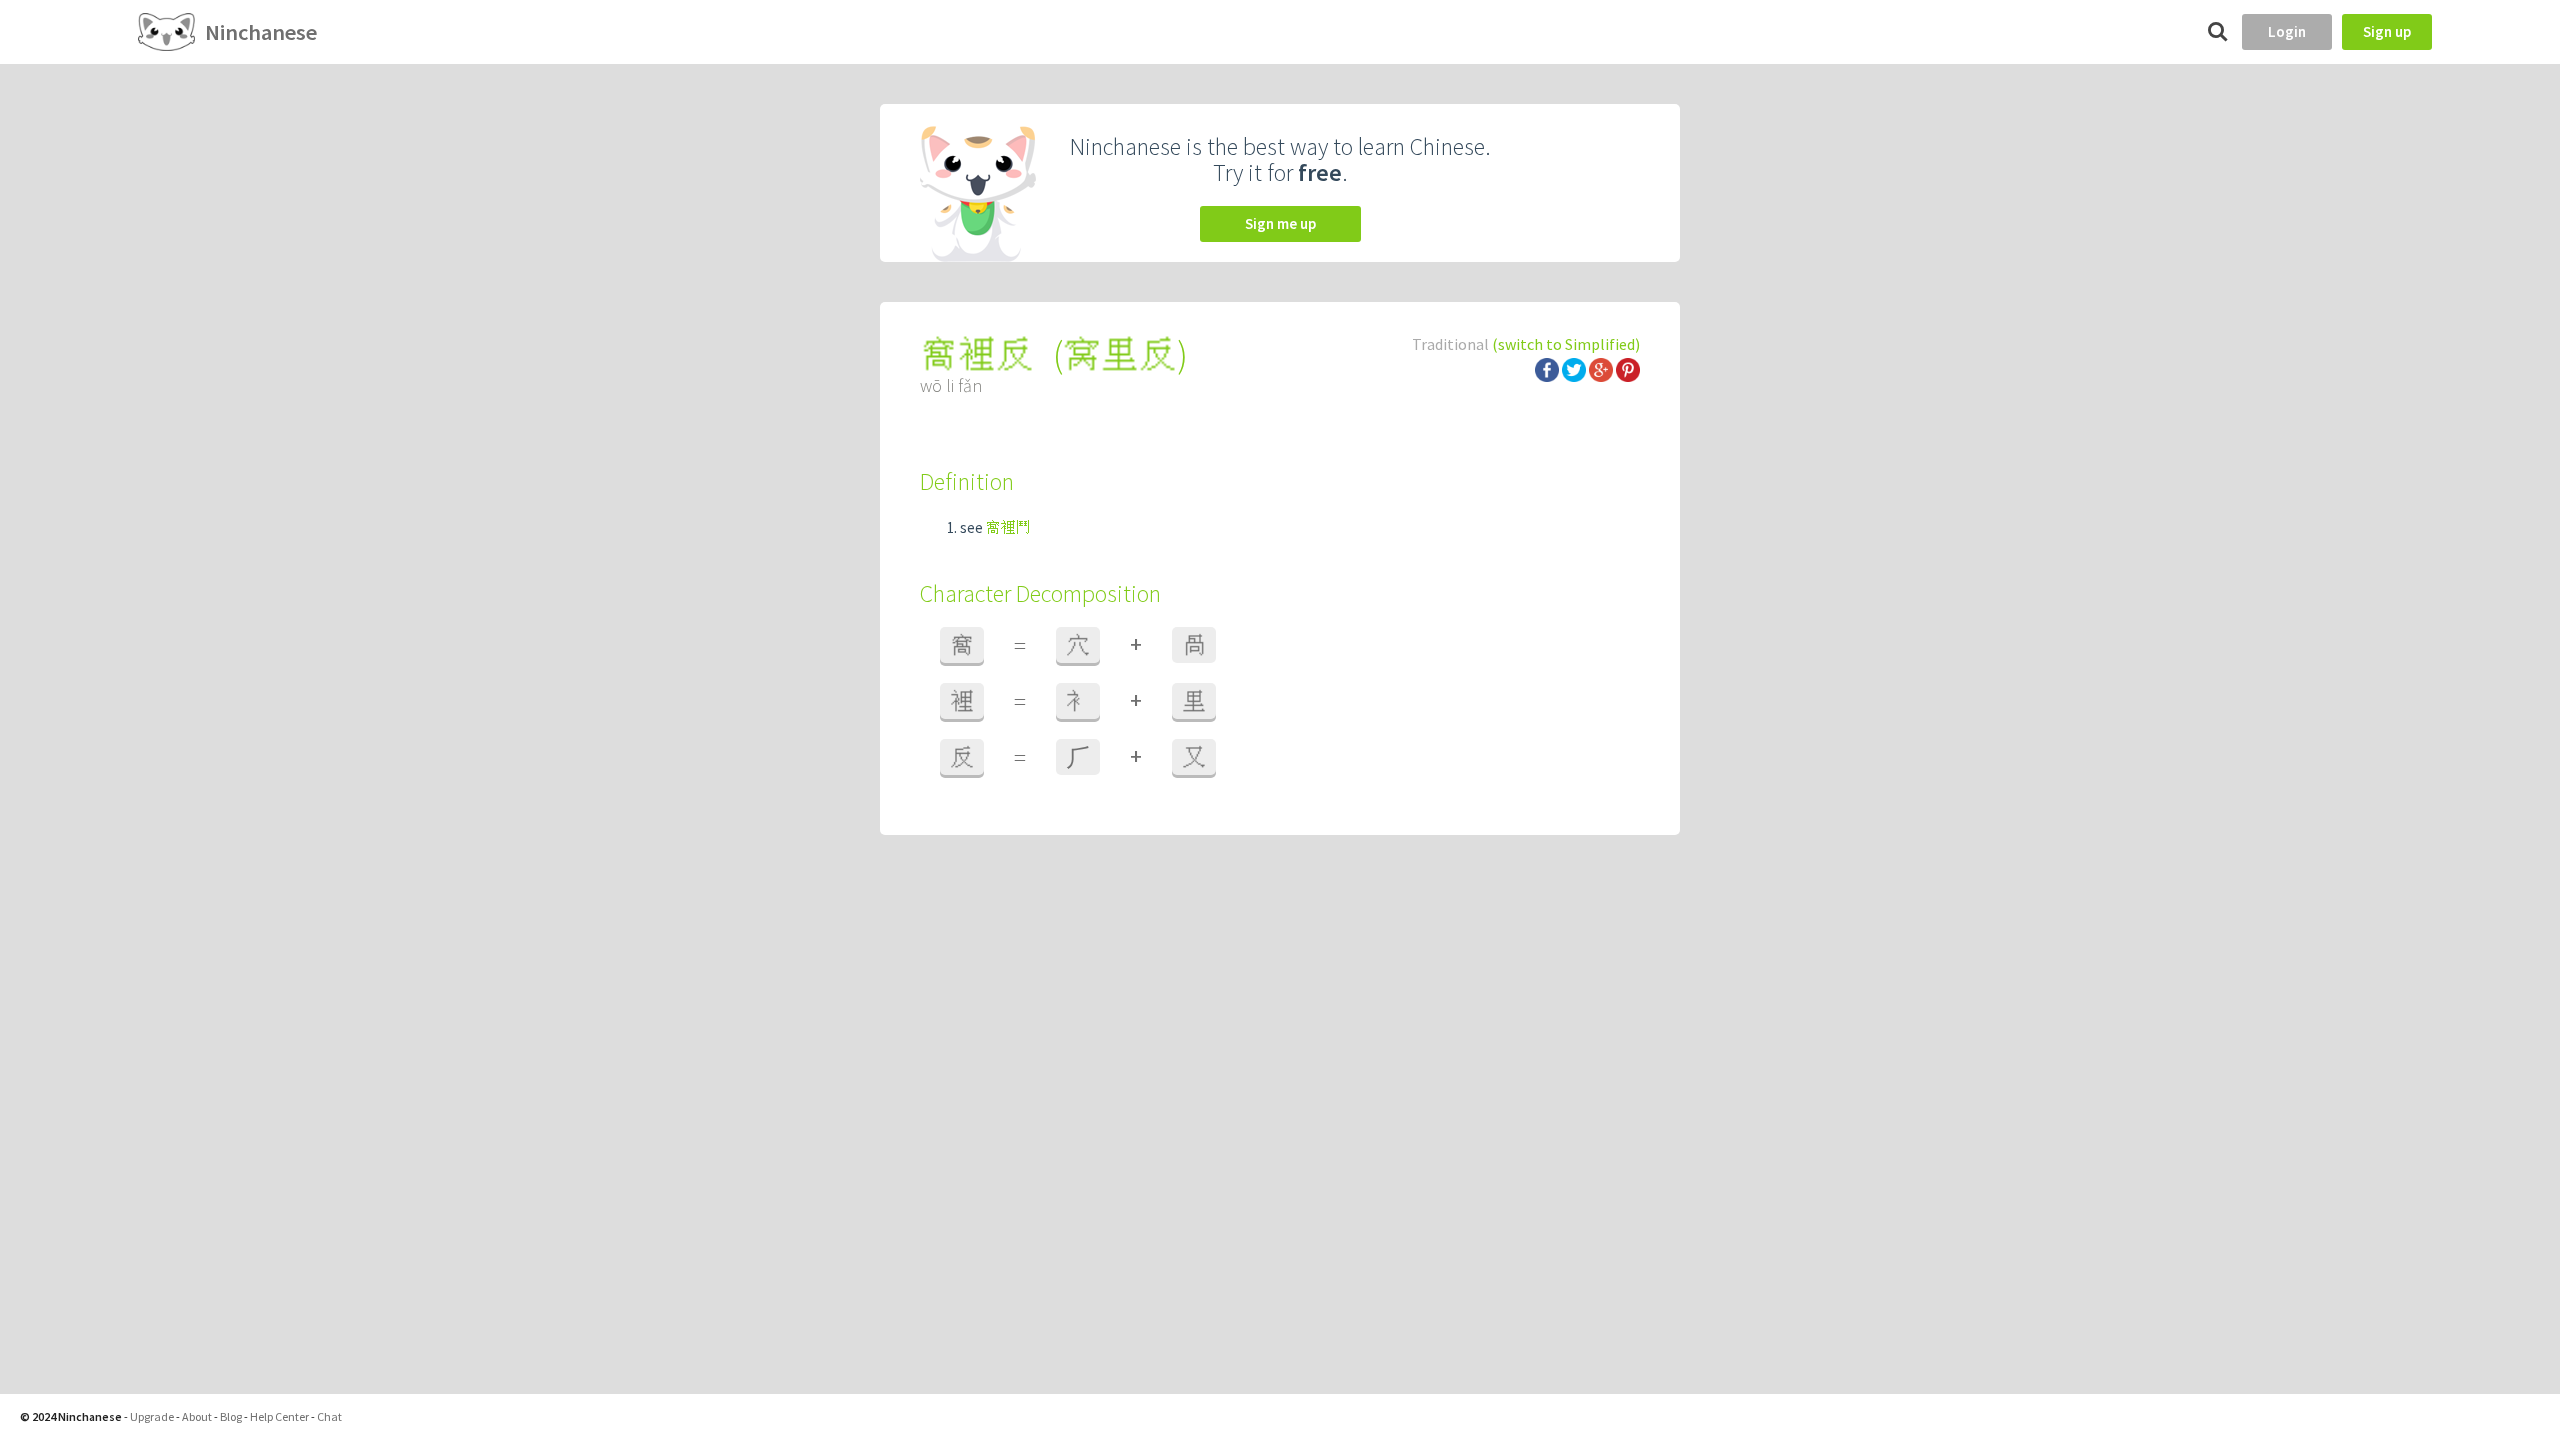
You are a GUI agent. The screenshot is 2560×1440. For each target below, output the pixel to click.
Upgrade (152, 1416)
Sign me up (1280, 223)
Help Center (279, 1416)
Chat (329, 1416)
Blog (231, 1416)
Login (2287, 31)
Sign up (2387, 31)
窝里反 (1120, 354)
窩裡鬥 (1008, 527)
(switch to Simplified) (1566, 344)
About (197, 1416)
